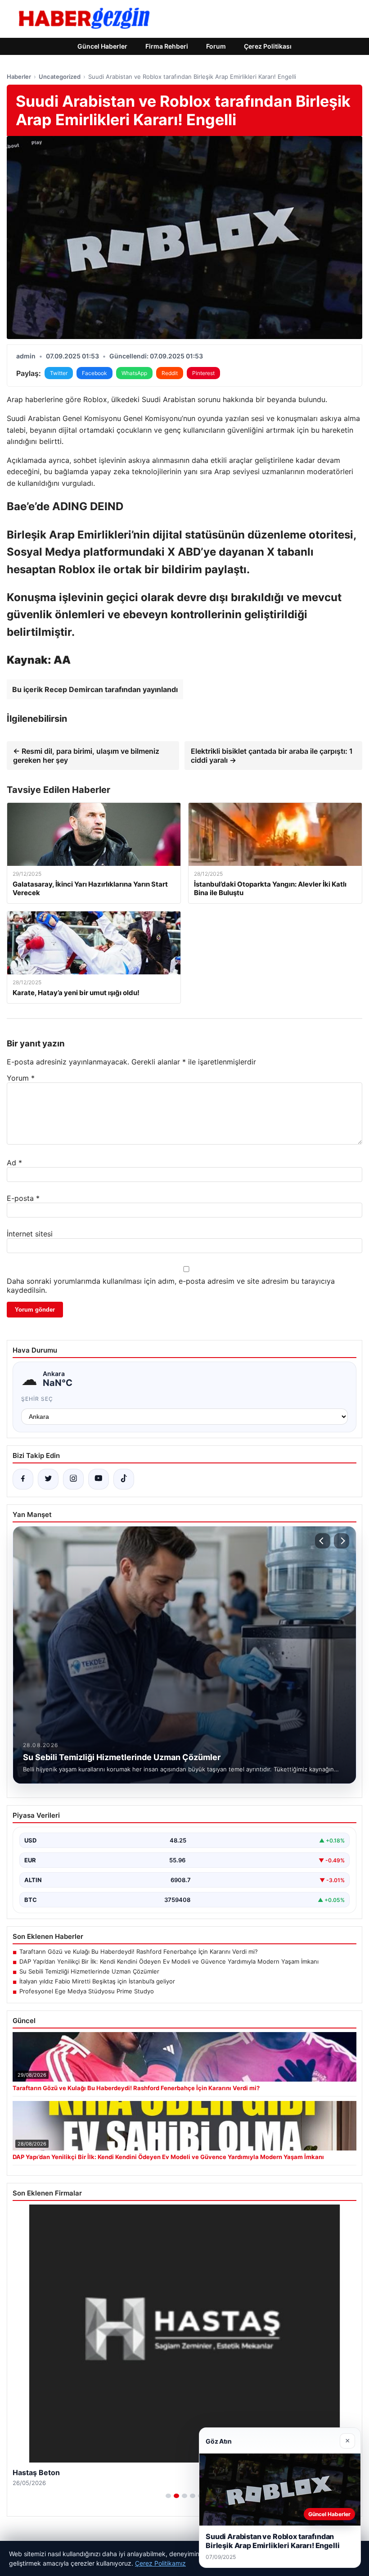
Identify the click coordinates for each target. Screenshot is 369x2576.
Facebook (94, 373)
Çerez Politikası (268, 46)
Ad (14, 1163)
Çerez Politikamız (160, 2563)
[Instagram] (73, 1479)
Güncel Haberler (102, 46)
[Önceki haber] (323, 1541)
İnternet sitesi (30, 1234)
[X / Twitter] (48, 1479)
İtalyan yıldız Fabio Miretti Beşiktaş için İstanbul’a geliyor (97, 1981)
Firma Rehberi (167, 46)
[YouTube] (99, 1479)
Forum (216, 46)
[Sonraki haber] (342, 1541)
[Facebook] (23, 1479)
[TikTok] (124, 1479)
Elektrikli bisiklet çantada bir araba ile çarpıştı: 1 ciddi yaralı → (272, 756)
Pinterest (203, 373)
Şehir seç (37, 1399)
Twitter (59, 373)
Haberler (19, 77)
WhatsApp (134, 373)
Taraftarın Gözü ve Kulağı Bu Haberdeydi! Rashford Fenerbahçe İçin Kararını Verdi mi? (139, 1951)
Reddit (170, 373)
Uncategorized (60, 77)
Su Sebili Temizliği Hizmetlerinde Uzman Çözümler (89, 1971)
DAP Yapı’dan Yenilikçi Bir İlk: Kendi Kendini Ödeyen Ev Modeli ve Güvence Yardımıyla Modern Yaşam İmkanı (169, 1961)
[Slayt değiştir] (168, 2496)
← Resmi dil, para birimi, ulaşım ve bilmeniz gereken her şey (86, 756)
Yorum (21, 1078)
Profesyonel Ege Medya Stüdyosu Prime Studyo (87, 1991)
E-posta (23, 1198)
